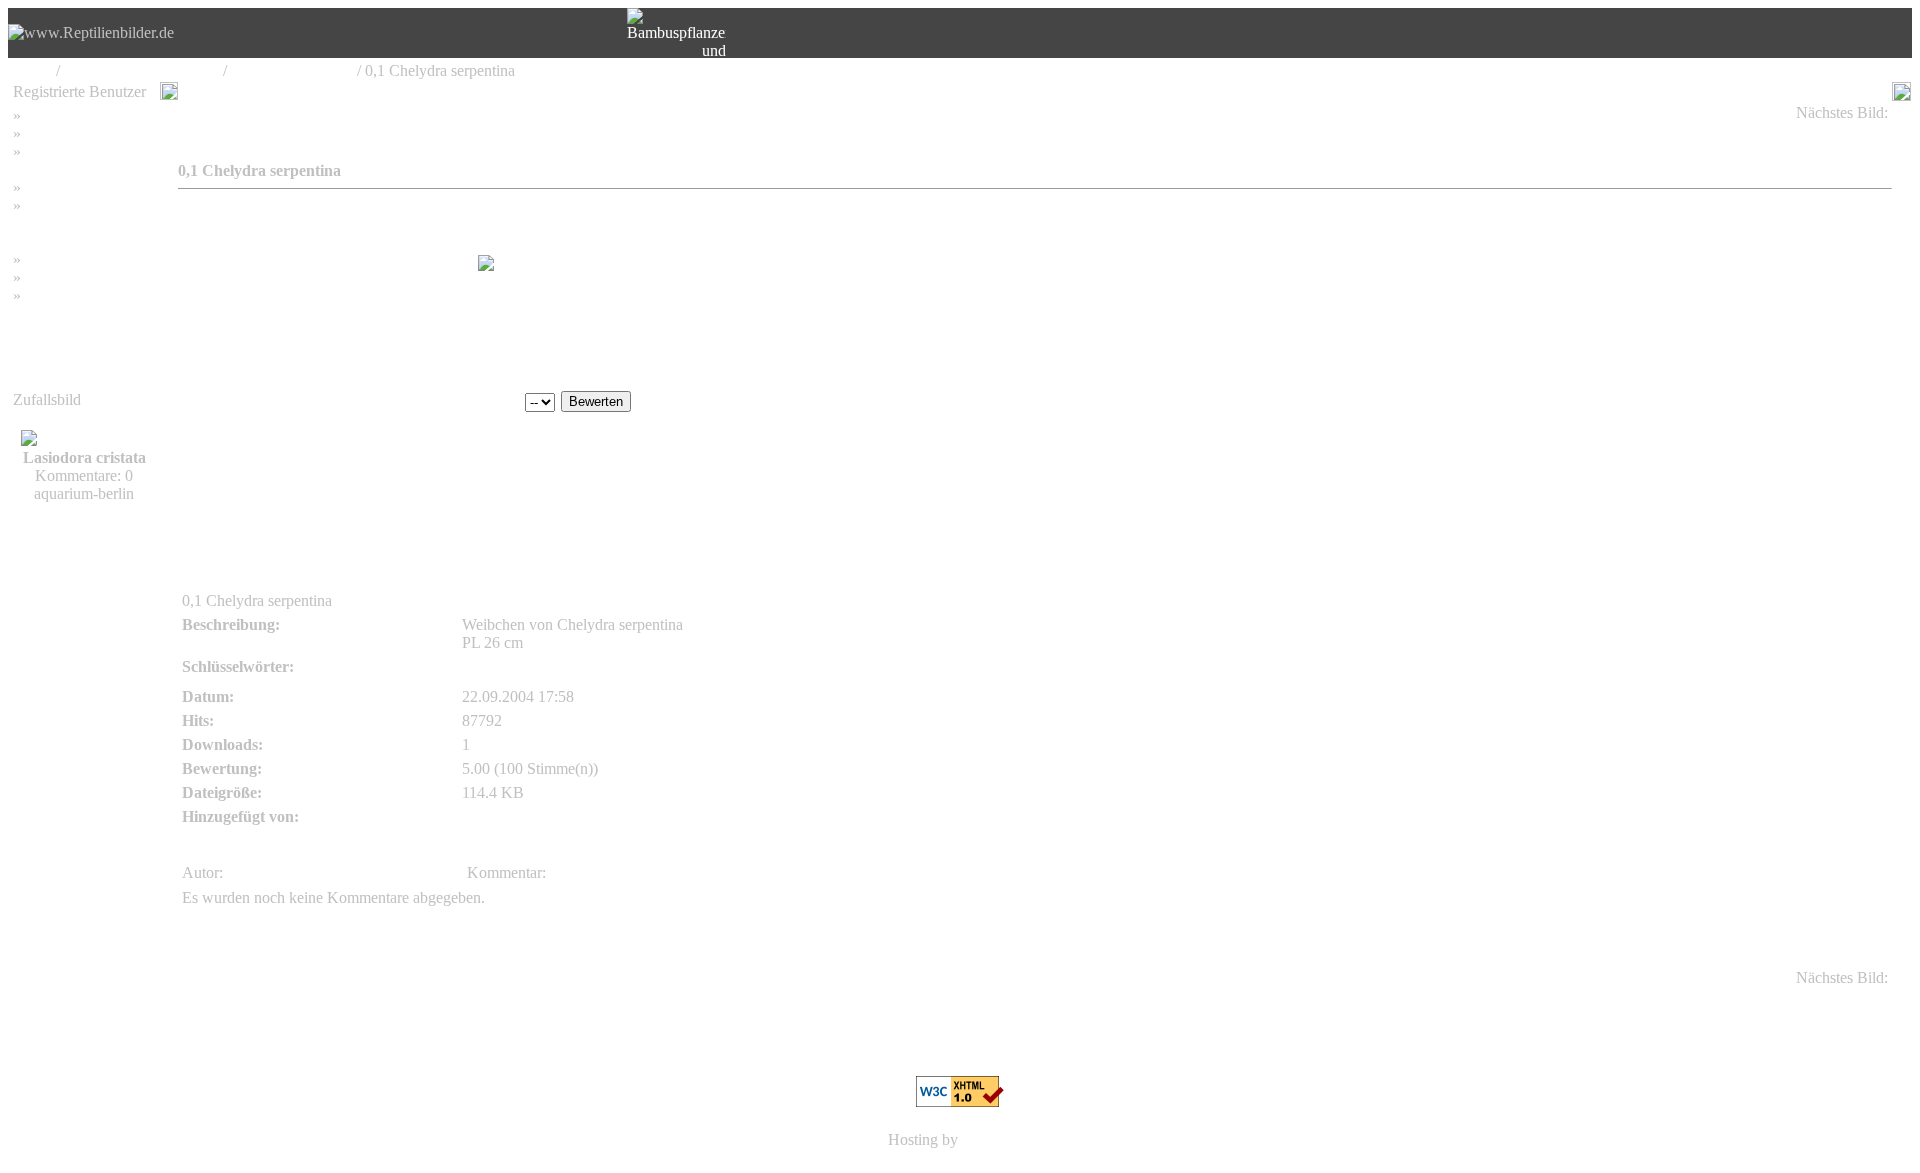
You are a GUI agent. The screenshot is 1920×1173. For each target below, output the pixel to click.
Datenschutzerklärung (82, 223)
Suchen (48, 133)
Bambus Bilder (72, 259)
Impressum (59, 187)
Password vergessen (88, 151)
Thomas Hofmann (239, 448)
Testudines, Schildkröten (141, 70)
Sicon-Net (995, 1139)
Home (32, 70)
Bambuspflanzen (78, 277)
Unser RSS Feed (78, 295)
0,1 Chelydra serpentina (1806, 130)
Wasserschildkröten (292, 70)
